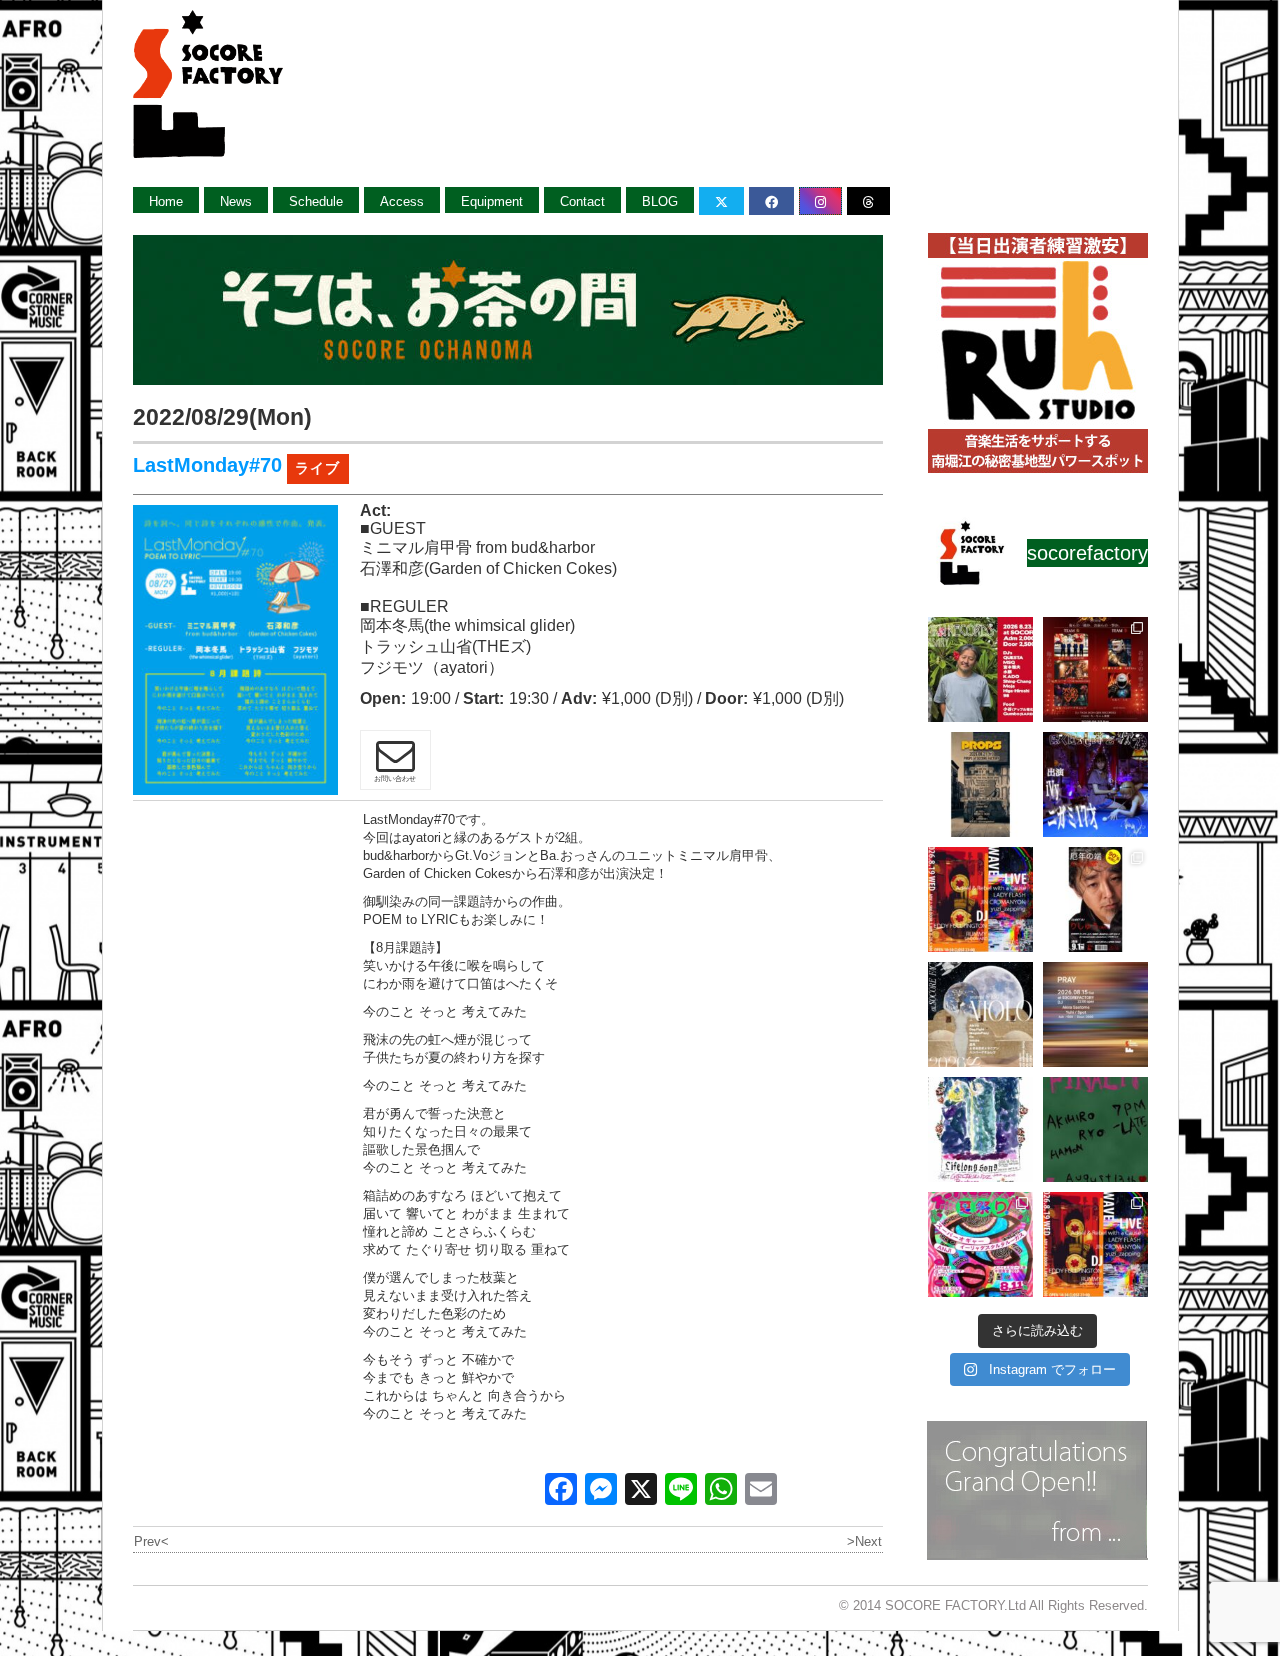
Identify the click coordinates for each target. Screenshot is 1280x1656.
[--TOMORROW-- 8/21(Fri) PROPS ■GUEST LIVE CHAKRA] (980, 784)
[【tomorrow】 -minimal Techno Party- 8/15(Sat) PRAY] (1095, 1014)
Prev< (151, 1541)
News (236, 201)
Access (402, 201)
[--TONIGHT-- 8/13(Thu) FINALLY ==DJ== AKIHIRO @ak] (1095, 1129)
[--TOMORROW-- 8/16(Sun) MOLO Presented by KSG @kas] (980, 1014)
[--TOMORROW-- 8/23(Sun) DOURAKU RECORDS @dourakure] (980, 669)
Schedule (316, 201)
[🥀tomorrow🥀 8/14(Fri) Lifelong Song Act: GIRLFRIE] (980, 1129)
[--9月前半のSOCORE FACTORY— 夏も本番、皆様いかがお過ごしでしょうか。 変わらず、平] (1095, 899)
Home (166, 201)
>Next (864, 1541)
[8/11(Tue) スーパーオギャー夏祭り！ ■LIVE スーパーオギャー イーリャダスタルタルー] (980, 1244)
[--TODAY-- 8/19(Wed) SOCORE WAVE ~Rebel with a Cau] (980, 899)
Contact (582, 201)
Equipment (492, 201)
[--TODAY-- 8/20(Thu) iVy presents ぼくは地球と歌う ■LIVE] (1095, 784)
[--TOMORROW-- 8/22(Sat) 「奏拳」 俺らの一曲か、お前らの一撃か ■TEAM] (1095, 669)
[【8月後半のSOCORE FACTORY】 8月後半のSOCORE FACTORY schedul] (1095, 1244)
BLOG (660, 201)
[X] (641, 1491)
